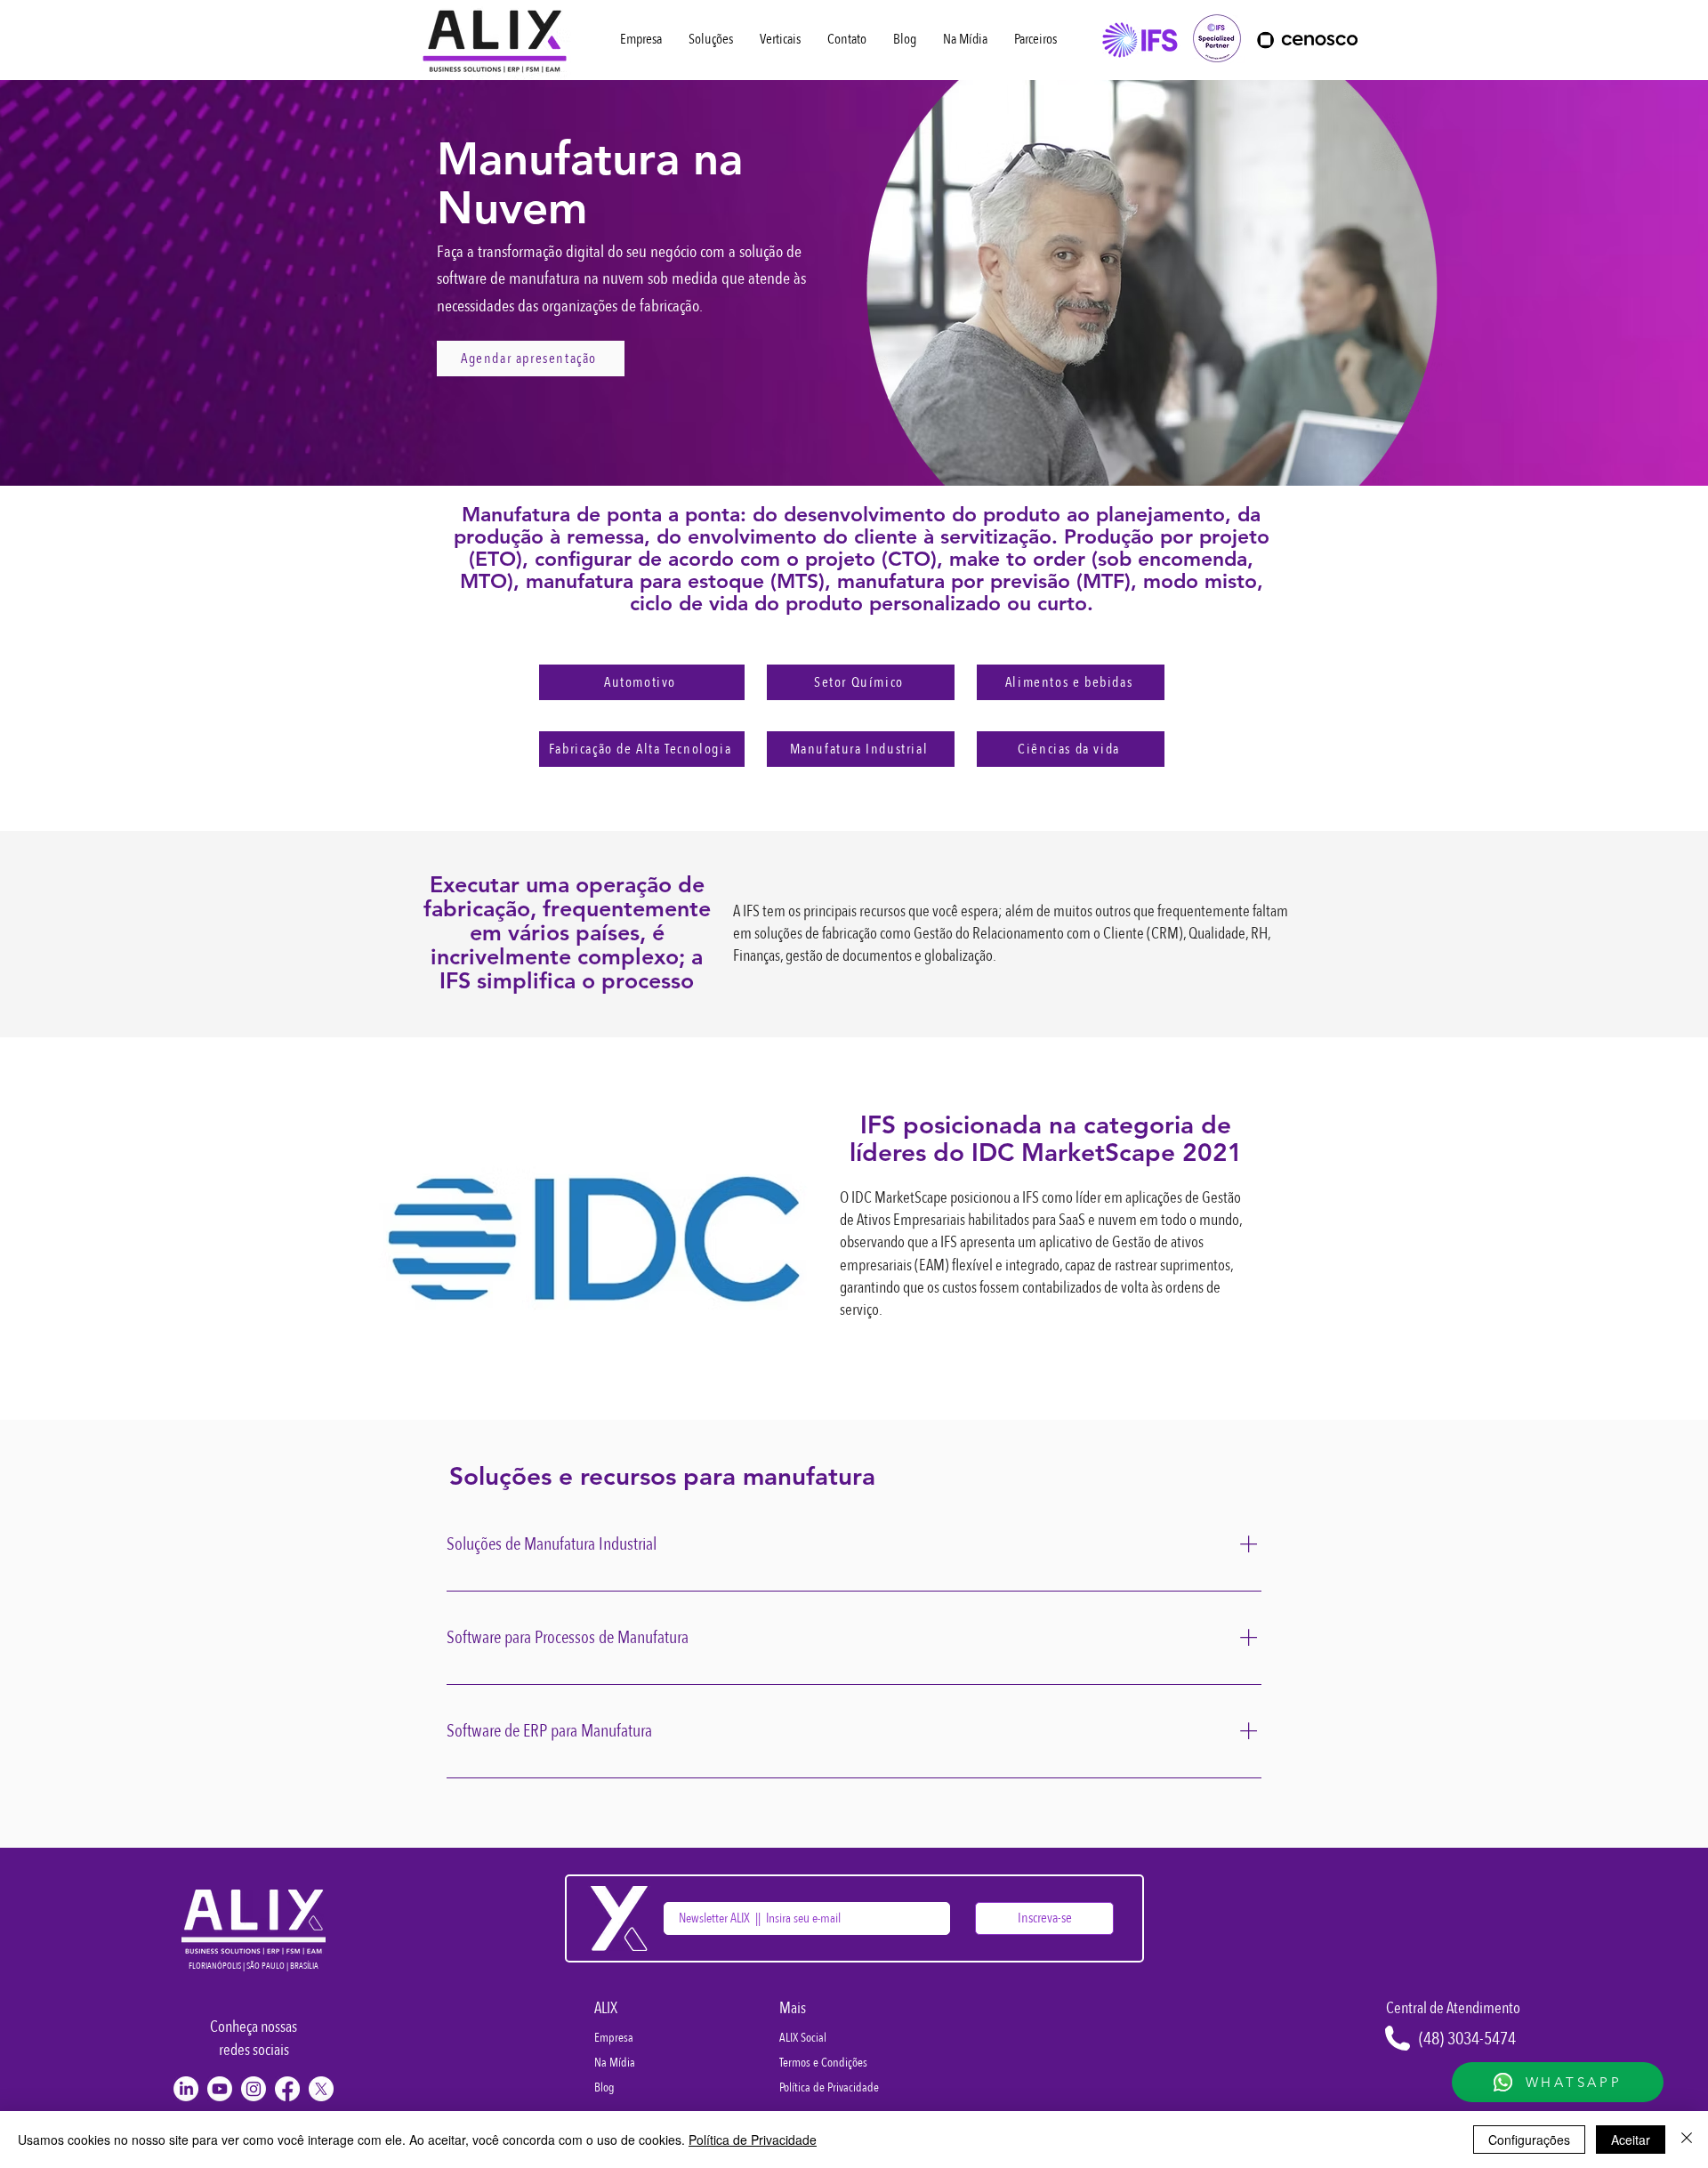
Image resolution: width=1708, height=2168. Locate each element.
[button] (780, 39)
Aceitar (1631, 2140)
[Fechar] (1687, 2140)
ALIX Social (803, 2038)
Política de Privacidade (753, 2140)
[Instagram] (254, 2089)
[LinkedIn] (186, 2089)
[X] (321, 2089)
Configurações (1529, 2140)
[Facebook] (287, 2089)
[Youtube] (220, 2089)
